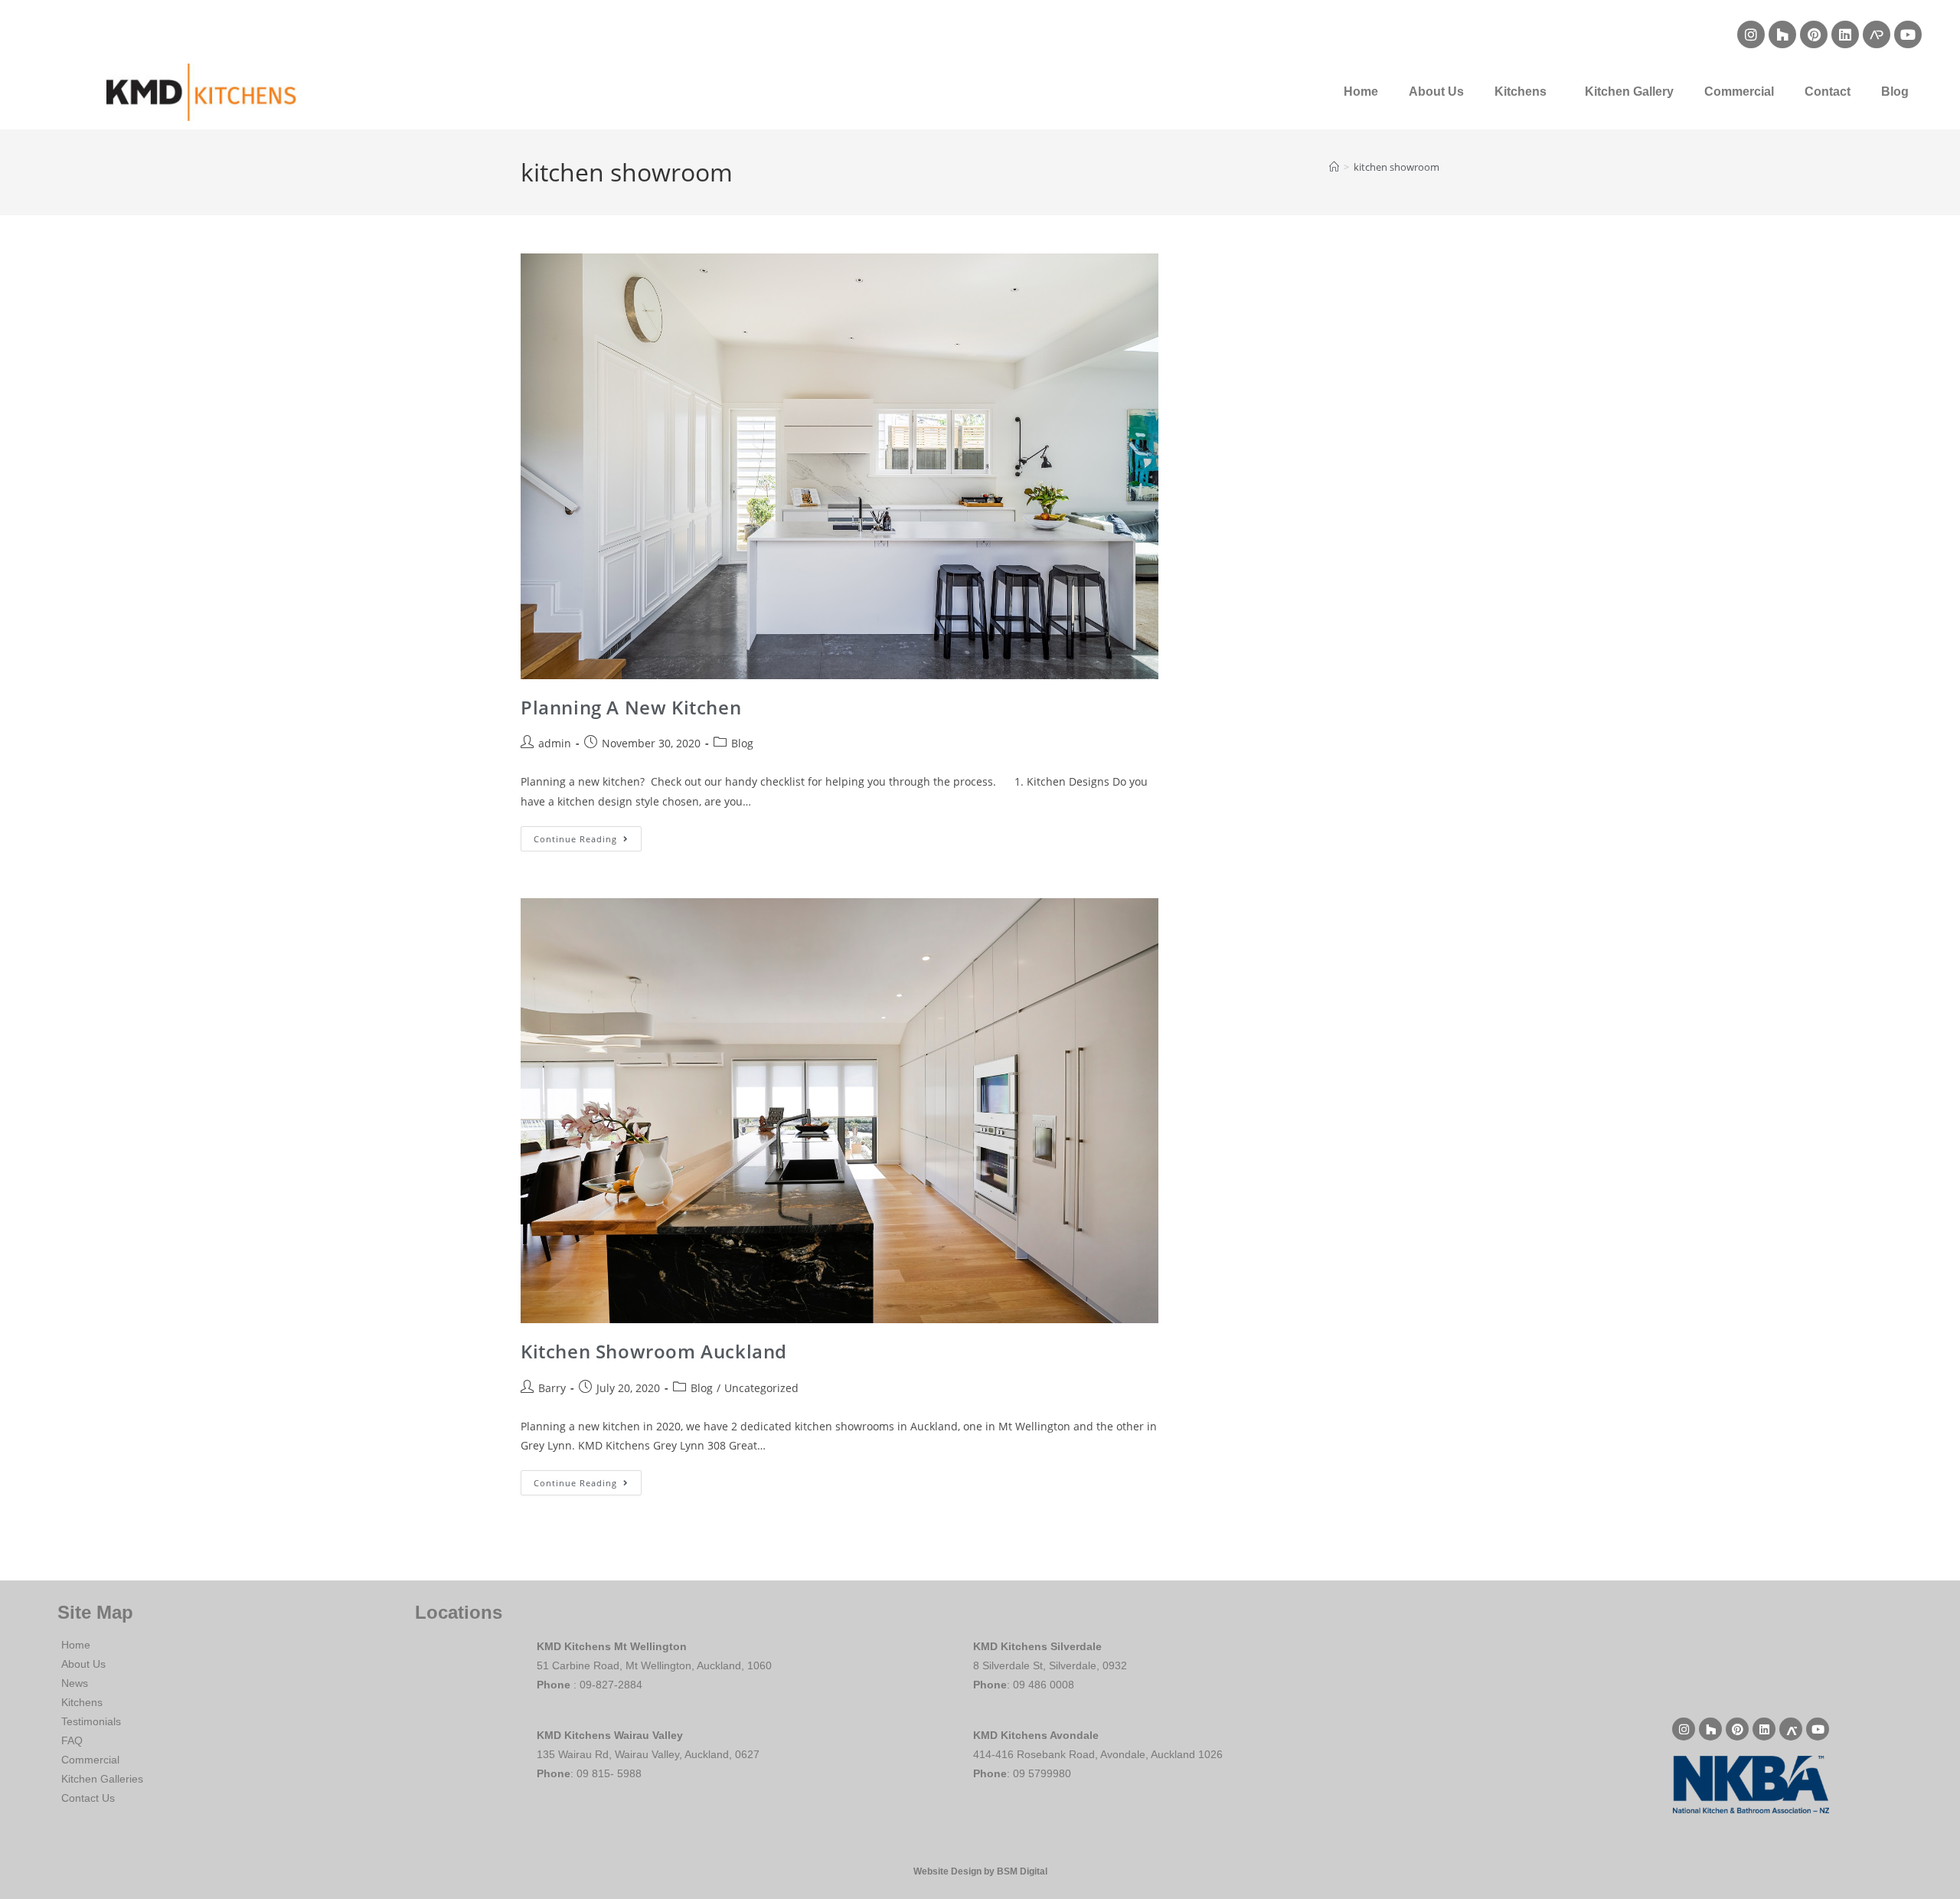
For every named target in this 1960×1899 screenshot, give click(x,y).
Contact (1828, 92)
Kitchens (1521, 92)
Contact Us (88, 1798)
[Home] (1334, 167)
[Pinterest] (1814, 34)
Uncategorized (761, 1388)
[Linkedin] (1845, 34)
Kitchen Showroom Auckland (654, 1351)
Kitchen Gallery (1629, 92)
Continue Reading (588, 835)
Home (1361, 92)
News (75, 1683)
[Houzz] (1782, 34)
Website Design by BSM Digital (980, 1871)
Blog (1895, 92)
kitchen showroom (1396, 167)
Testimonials (91, 1721)
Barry (552, 1388)
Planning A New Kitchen (631, 707)
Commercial (1739, 92)
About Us (1436, 92)
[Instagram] (1751, 34)
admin (555, 743)
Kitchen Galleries (102, 1779)
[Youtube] (1908, 34)
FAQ (72, 1740)
